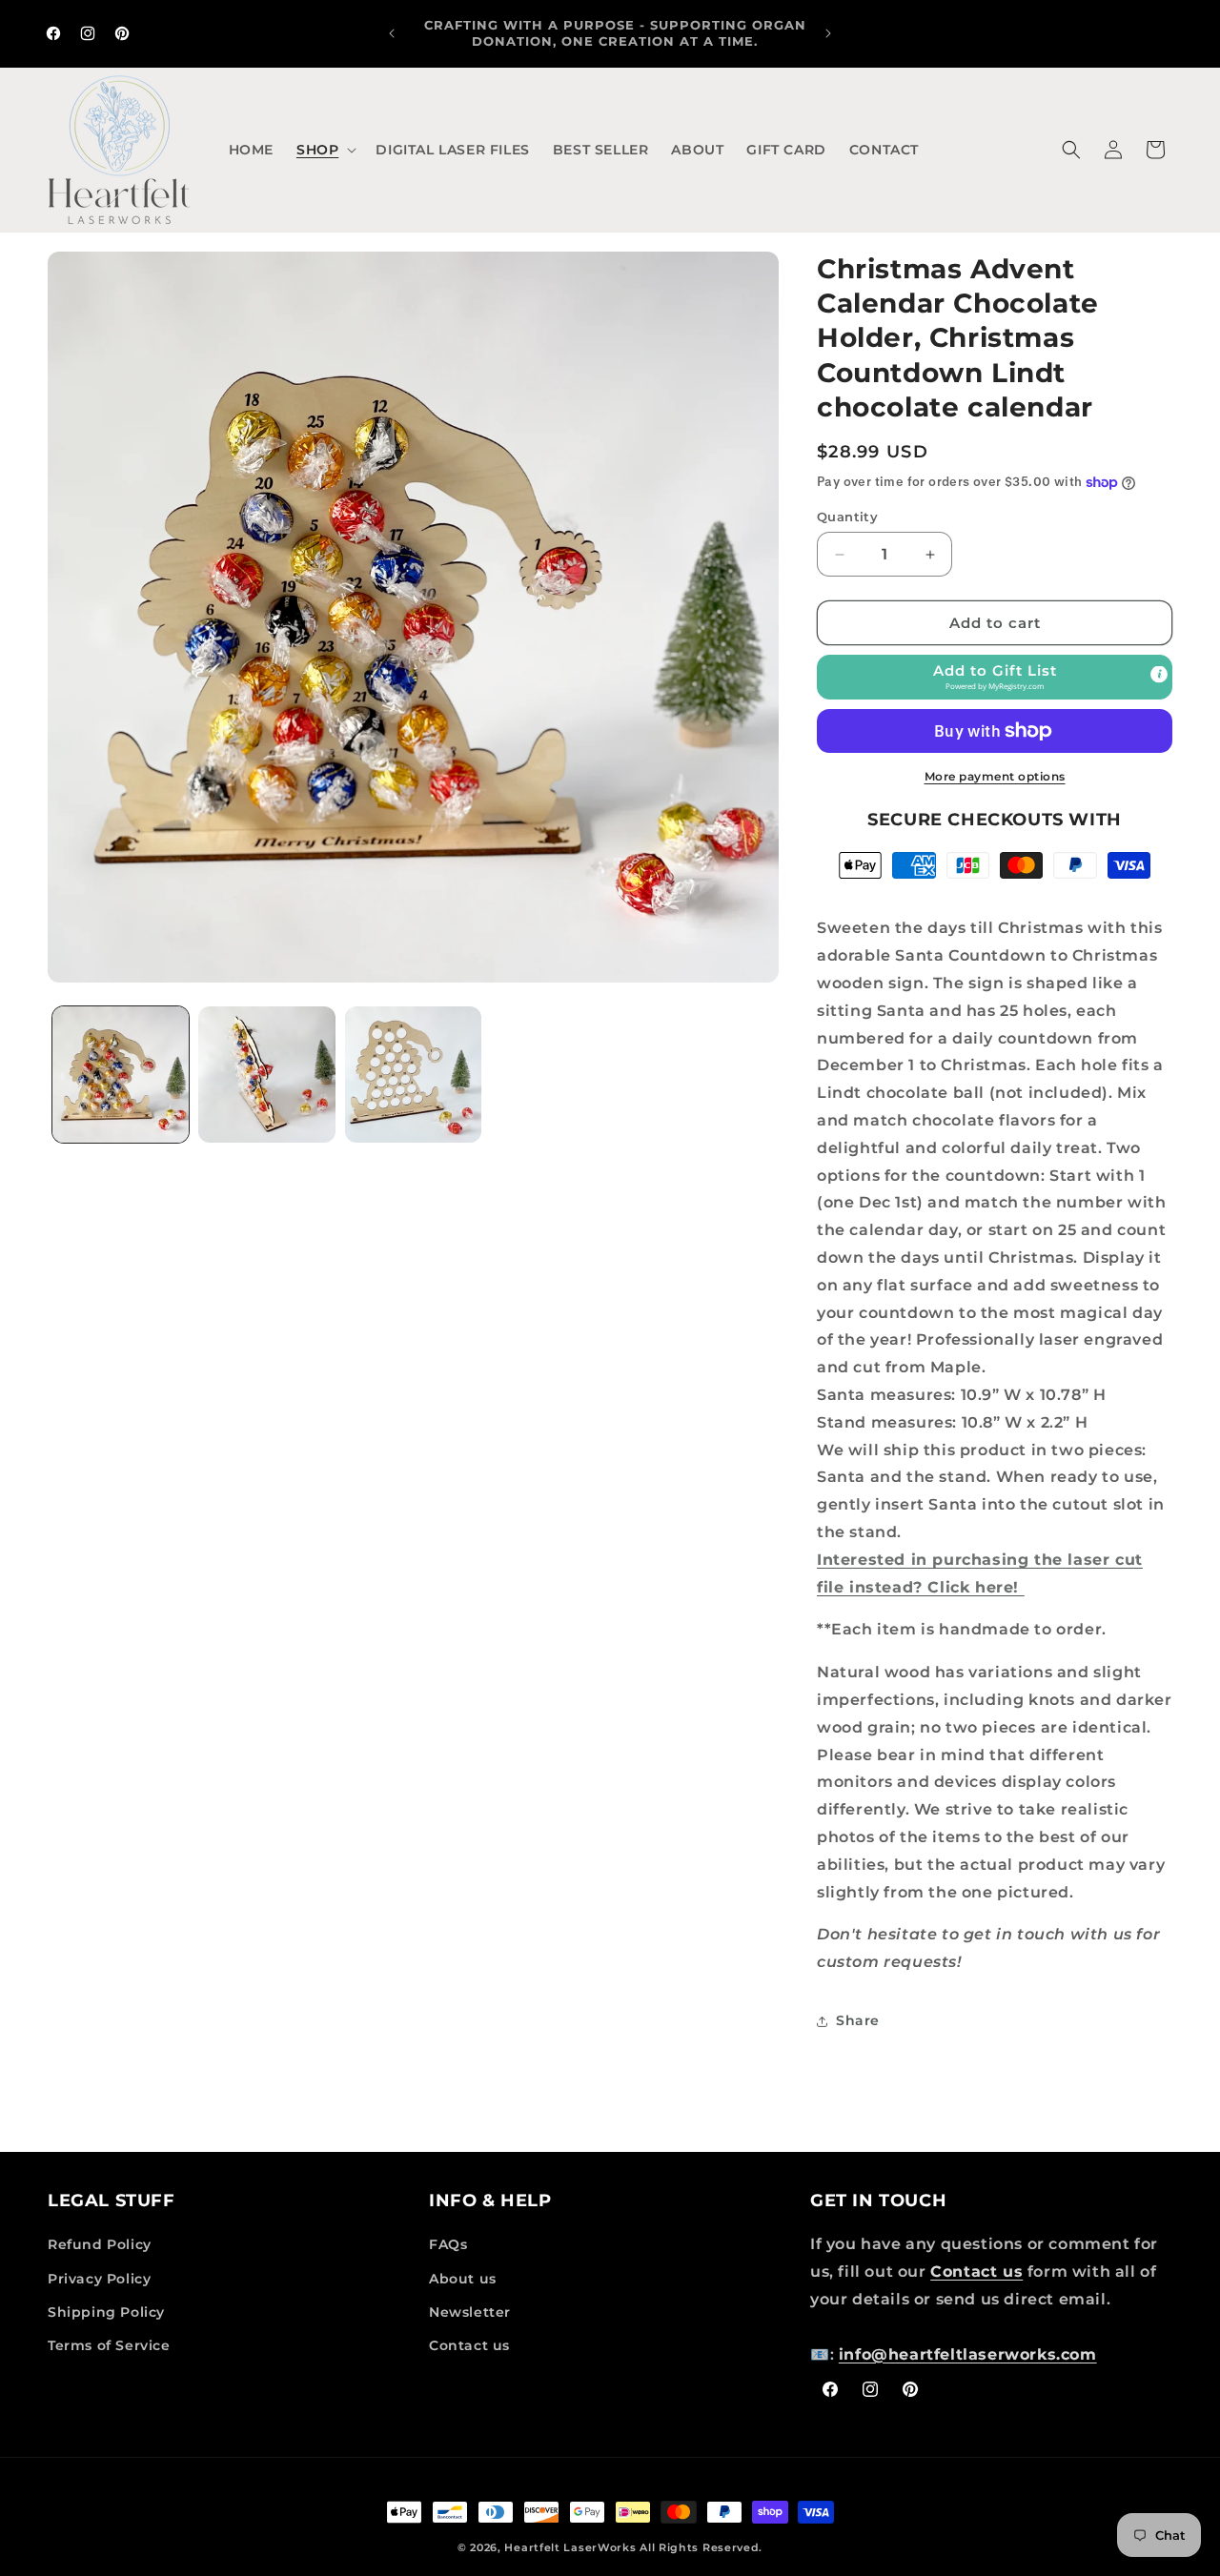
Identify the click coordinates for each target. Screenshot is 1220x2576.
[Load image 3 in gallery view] (413, 1075)
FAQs (448, 2245)
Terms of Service (109, 2345)
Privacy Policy (99, 2279)
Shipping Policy (106, 2312)
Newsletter (470, 2312)
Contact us (469, 2345)
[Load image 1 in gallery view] (121, 1075)
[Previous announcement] (392, 33)
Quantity (847, 517)
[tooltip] (1159, 675)
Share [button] (858, 2020)
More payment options (995, 776)
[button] (325, 150)
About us (463, 2279)
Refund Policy (100, 2245)
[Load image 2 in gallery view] (266, 1075)
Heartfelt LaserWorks (570, 2547)
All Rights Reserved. (701, 2547)
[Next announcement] (828, 33)
